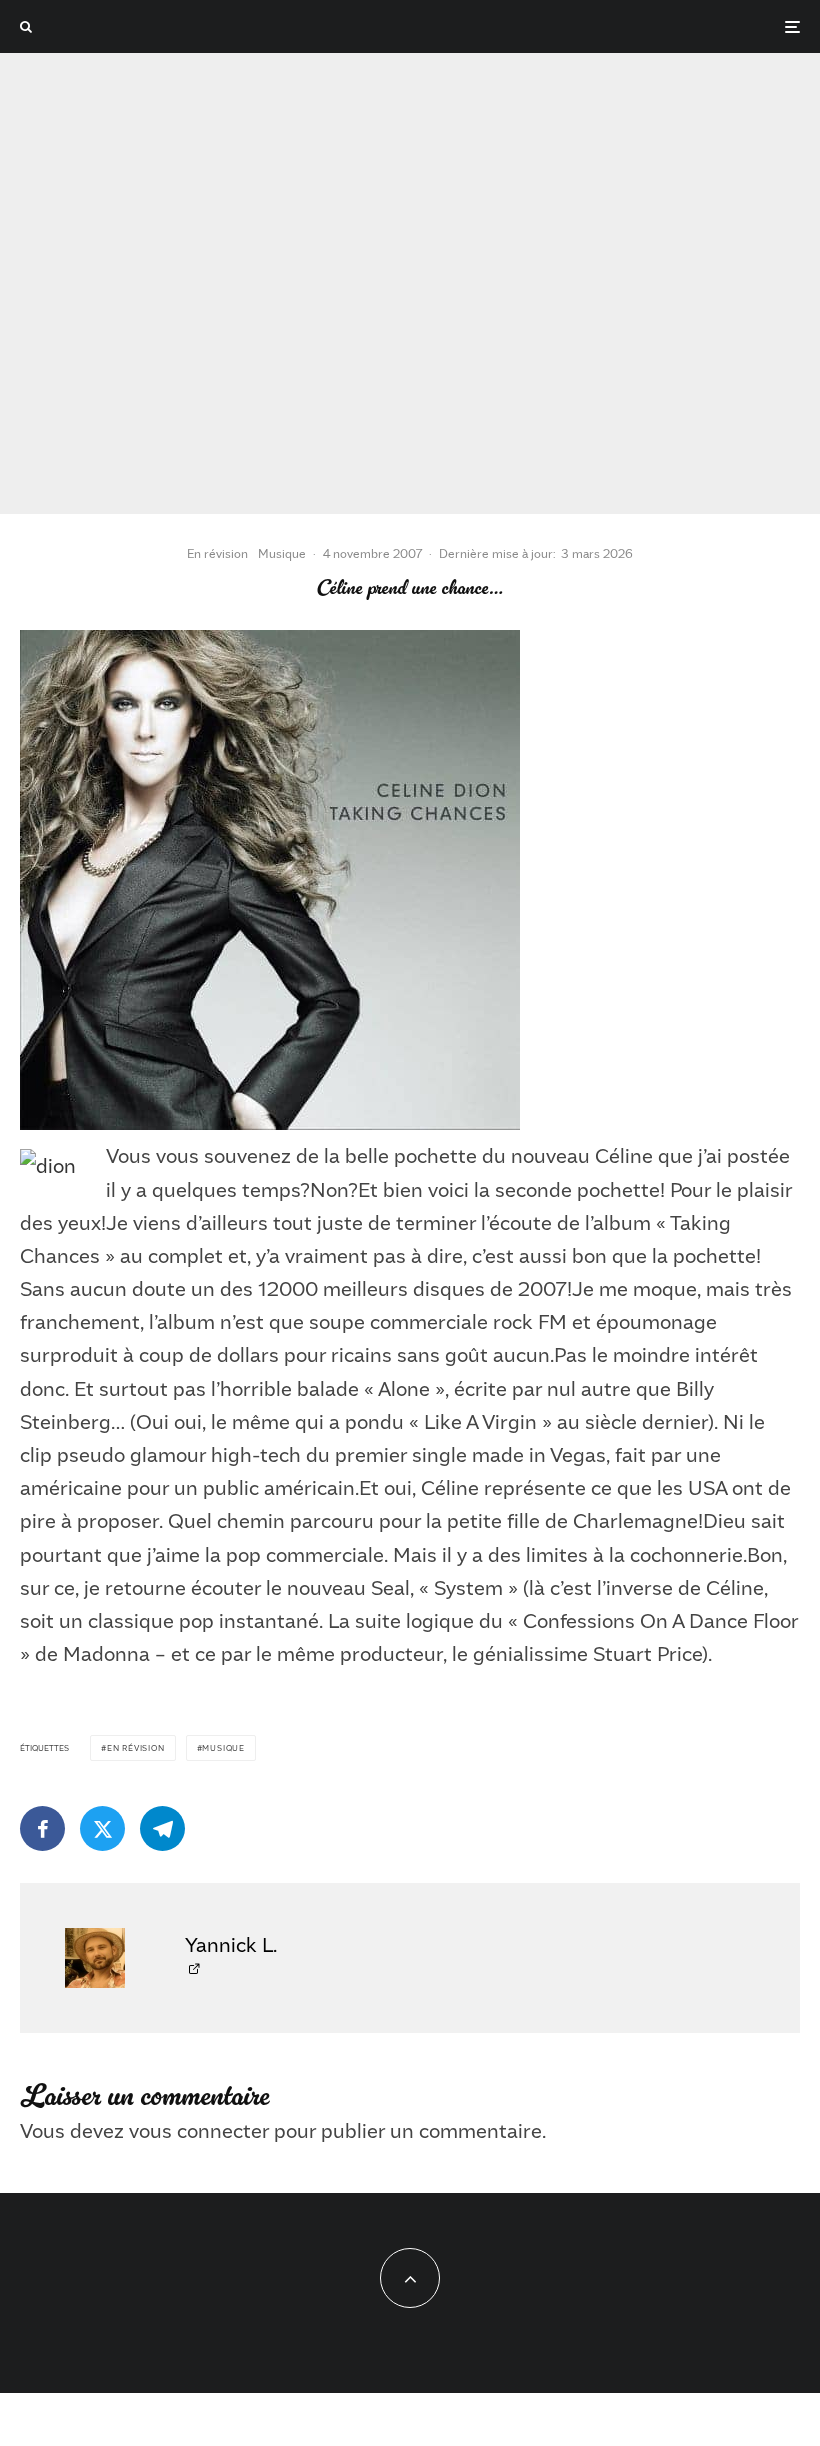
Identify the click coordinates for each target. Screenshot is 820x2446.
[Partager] (42, 1828)
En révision (217, 553)
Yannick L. (231, 1944)
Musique (282, 553)
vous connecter (199, 2130)
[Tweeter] (102, 1828)
